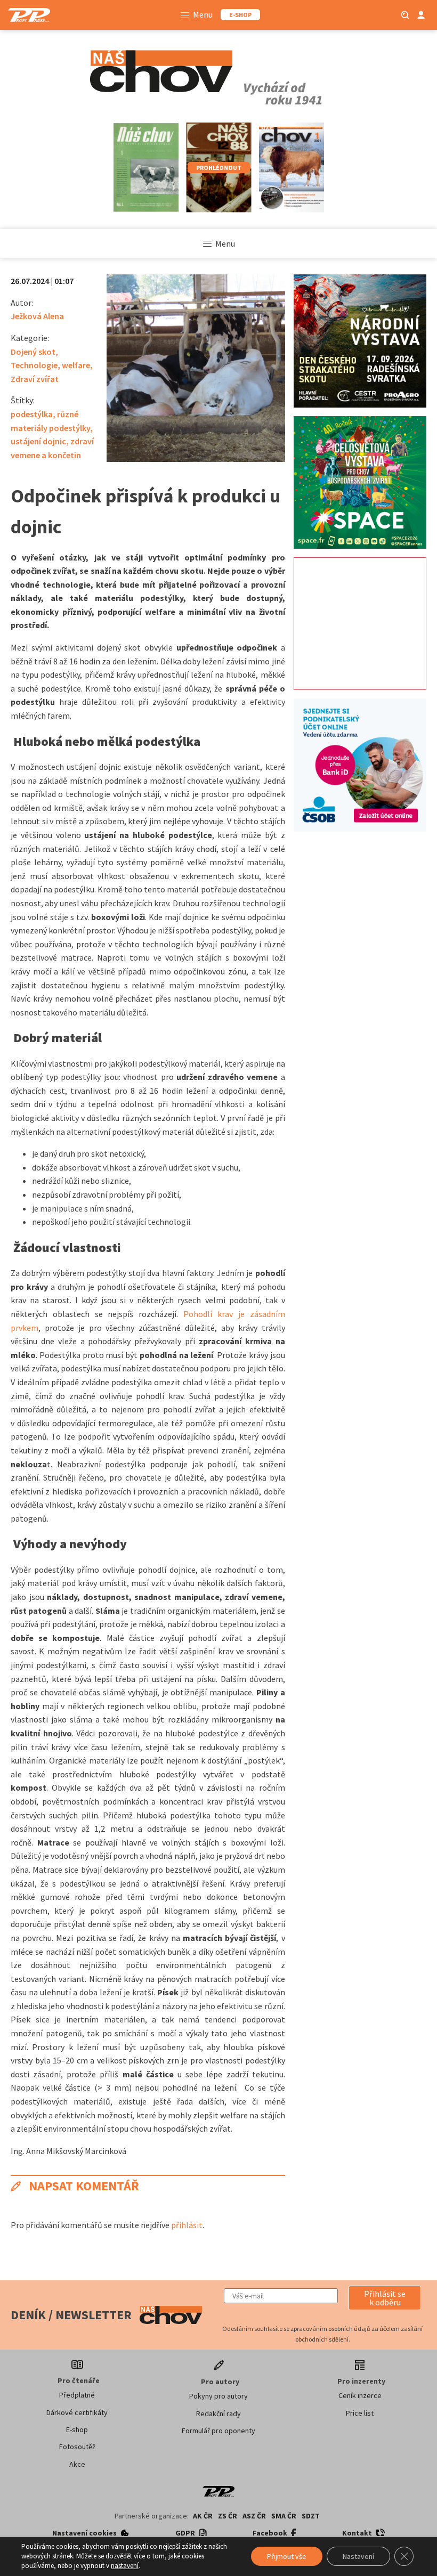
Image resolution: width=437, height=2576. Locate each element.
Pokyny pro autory (218, 2396)
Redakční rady (218, 2414)
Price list (360, 2413)
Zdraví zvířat (35, 379)
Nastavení (358, 2556)
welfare (76, 365)
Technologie (34, 365)
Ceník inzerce (360, 2395)
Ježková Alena (37, 316)
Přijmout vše (287, 2556)
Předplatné (77, 2395)
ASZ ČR (254, 2516)
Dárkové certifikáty (77, 2412)
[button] (385, 2298)
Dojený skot (33, 352)
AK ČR (203, 2516)
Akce (77, 2464)
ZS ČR (228, 2516)
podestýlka (32, 414)
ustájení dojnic (38, 441)
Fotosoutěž (77, 2447)
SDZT (311, 2516)
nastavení (125, 2566)
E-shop (77, 2429)
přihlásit (187, 2225)
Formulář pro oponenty (218, 2431)
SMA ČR (284, 2516)
